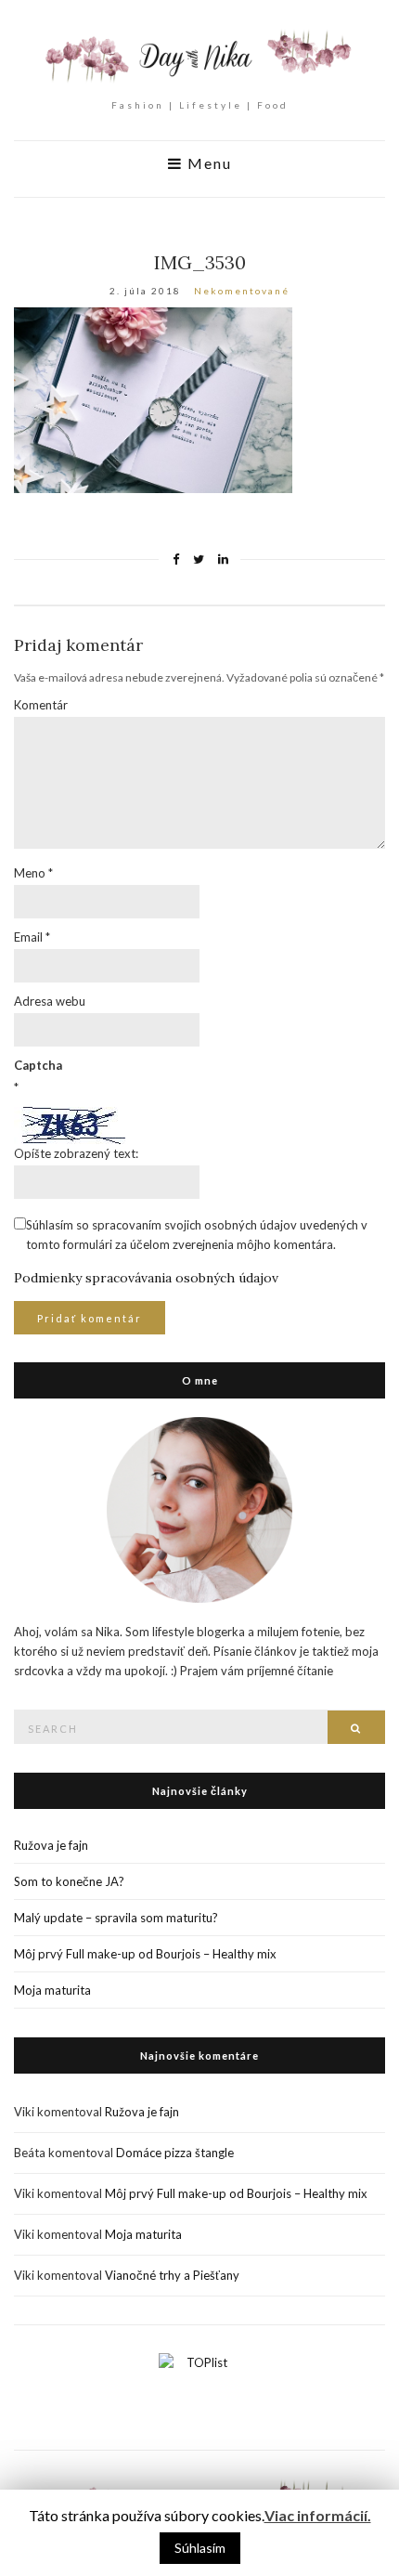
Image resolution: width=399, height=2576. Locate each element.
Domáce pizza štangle (175, 2153)
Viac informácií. (318, 2515)
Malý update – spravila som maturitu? (116, 1918)
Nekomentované (242, 291)
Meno (33, 873)
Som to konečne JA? (69, 1881)
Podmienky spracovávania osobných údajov (146, 1278)
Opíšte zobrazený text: (76, 1153)
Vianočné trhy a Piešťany (172, 2275)
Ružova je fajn (51, 1845)
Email (32, 937)
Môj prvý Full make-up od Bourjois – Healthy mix (145, 1954)
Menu (207, 163)
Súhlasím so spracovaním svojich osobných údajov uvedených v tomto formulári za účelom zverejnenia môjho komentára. (197, 1235)
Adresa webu (50, 1001)
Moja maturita (52, 1990)
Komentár (41, 705)
